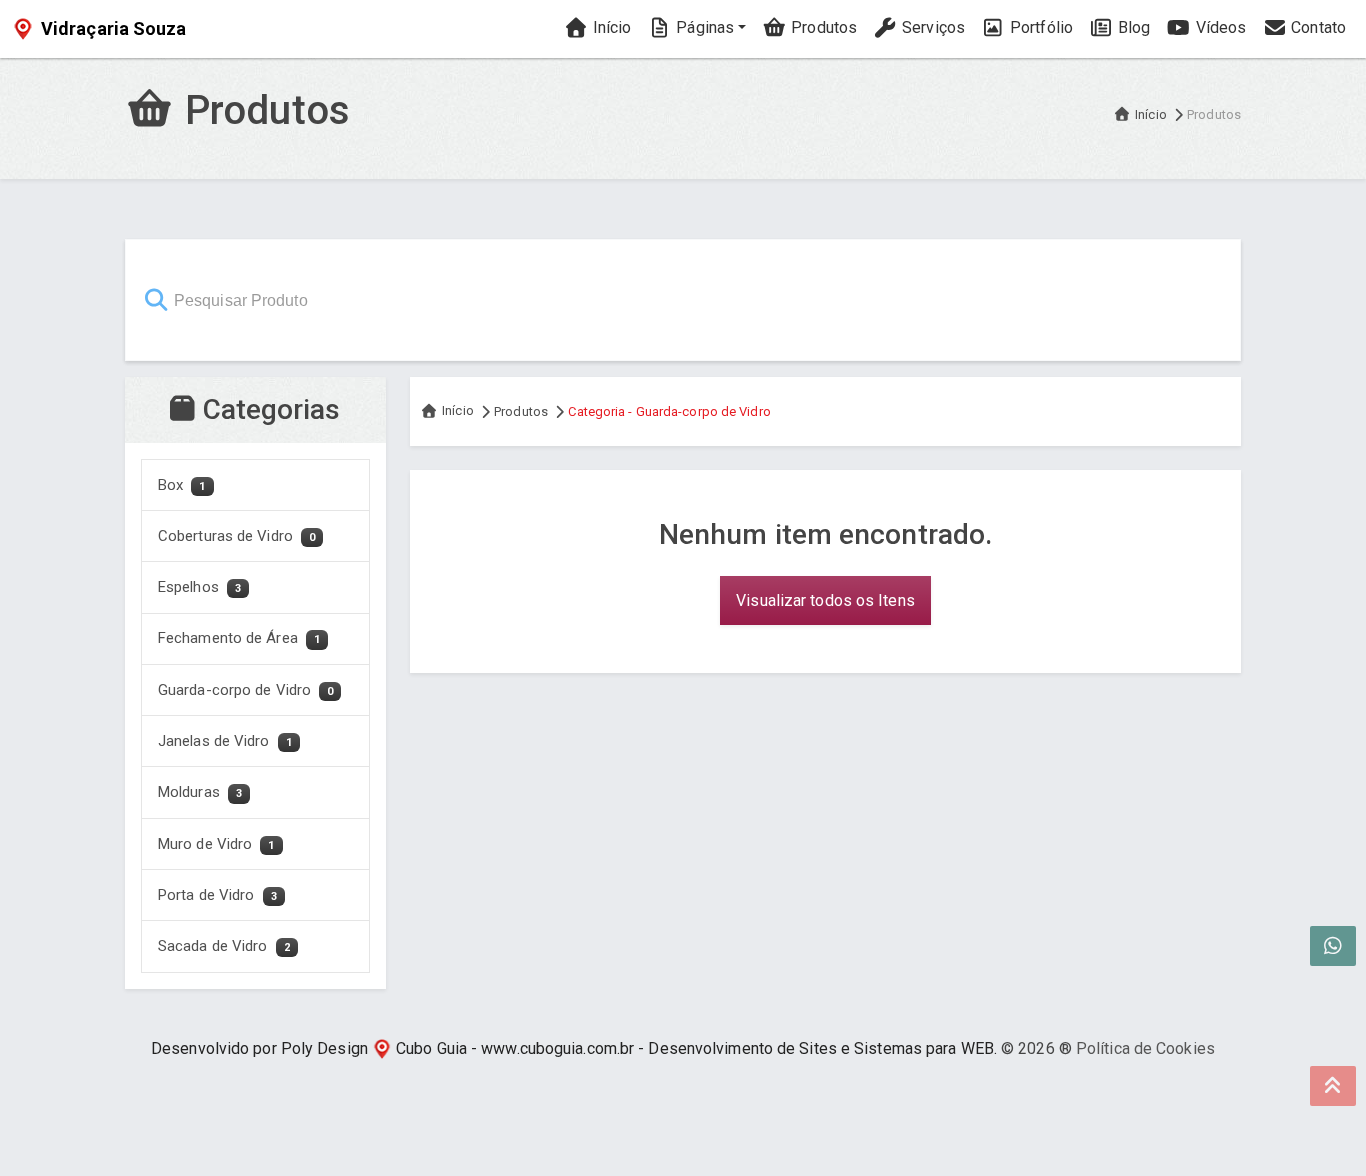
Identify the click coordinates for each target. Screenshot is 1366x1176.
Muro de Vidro (216, 844)
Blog (1132, 27)
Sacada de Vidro (224, 946)
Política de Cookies (1145, 1048)
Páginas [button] (703, 27)
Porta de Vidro (217, 895)
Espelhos (199, 587)
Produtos (822, 27)
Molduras (200, 792)
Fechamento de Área (239, 638)
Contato (1316, 27)
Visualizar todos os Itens (825, 600)
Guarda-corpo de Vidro (245, 690)
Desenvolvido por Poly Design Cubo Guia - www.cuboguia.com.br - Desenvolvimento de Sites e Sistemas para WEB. (574, 1048)
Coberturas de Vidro (236, 536)
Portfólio (1039, 27)
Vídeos (1218, 27)
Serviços (931, 27)
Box (182, 485)
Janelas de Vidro (225, 741)
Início (610, 27)
